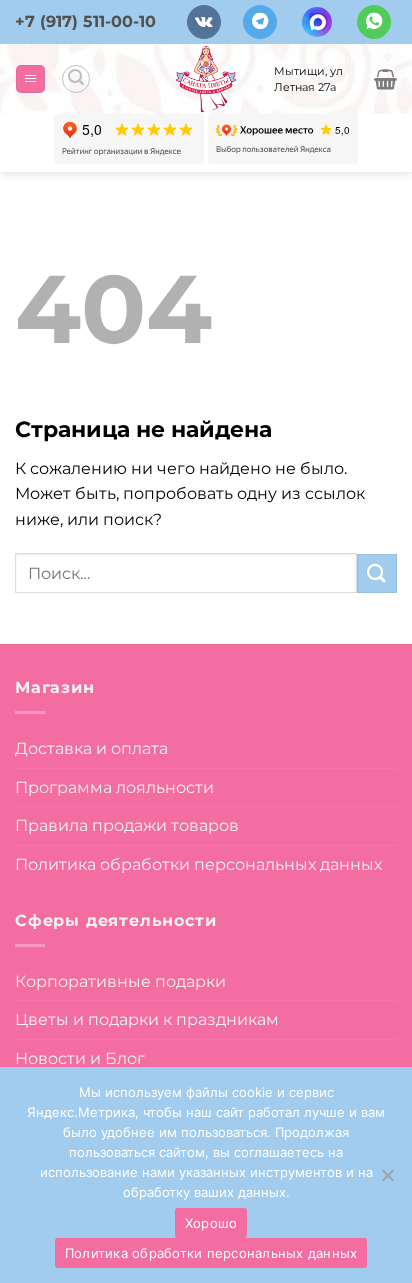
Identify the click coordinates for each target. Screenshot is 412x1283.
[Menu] (30, 79)
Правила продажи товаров (127, 825)
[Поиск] (76, 79)
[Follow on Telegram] (260, 22)
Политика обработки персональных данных (198, 864)
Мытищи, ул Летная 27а (308, 79)
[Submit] (377, 573)
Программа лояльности (114, 787)
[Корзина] (385, 79)
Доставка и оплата (91, 748)
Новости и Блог (80, 1058)
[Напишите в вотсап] (374, 22)
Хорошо (211, 1223)
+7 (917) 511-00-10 (85, 21)
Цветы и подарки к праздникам (147, 1019)
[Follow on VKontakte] (204, 22)
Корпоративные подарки (120, 981)
